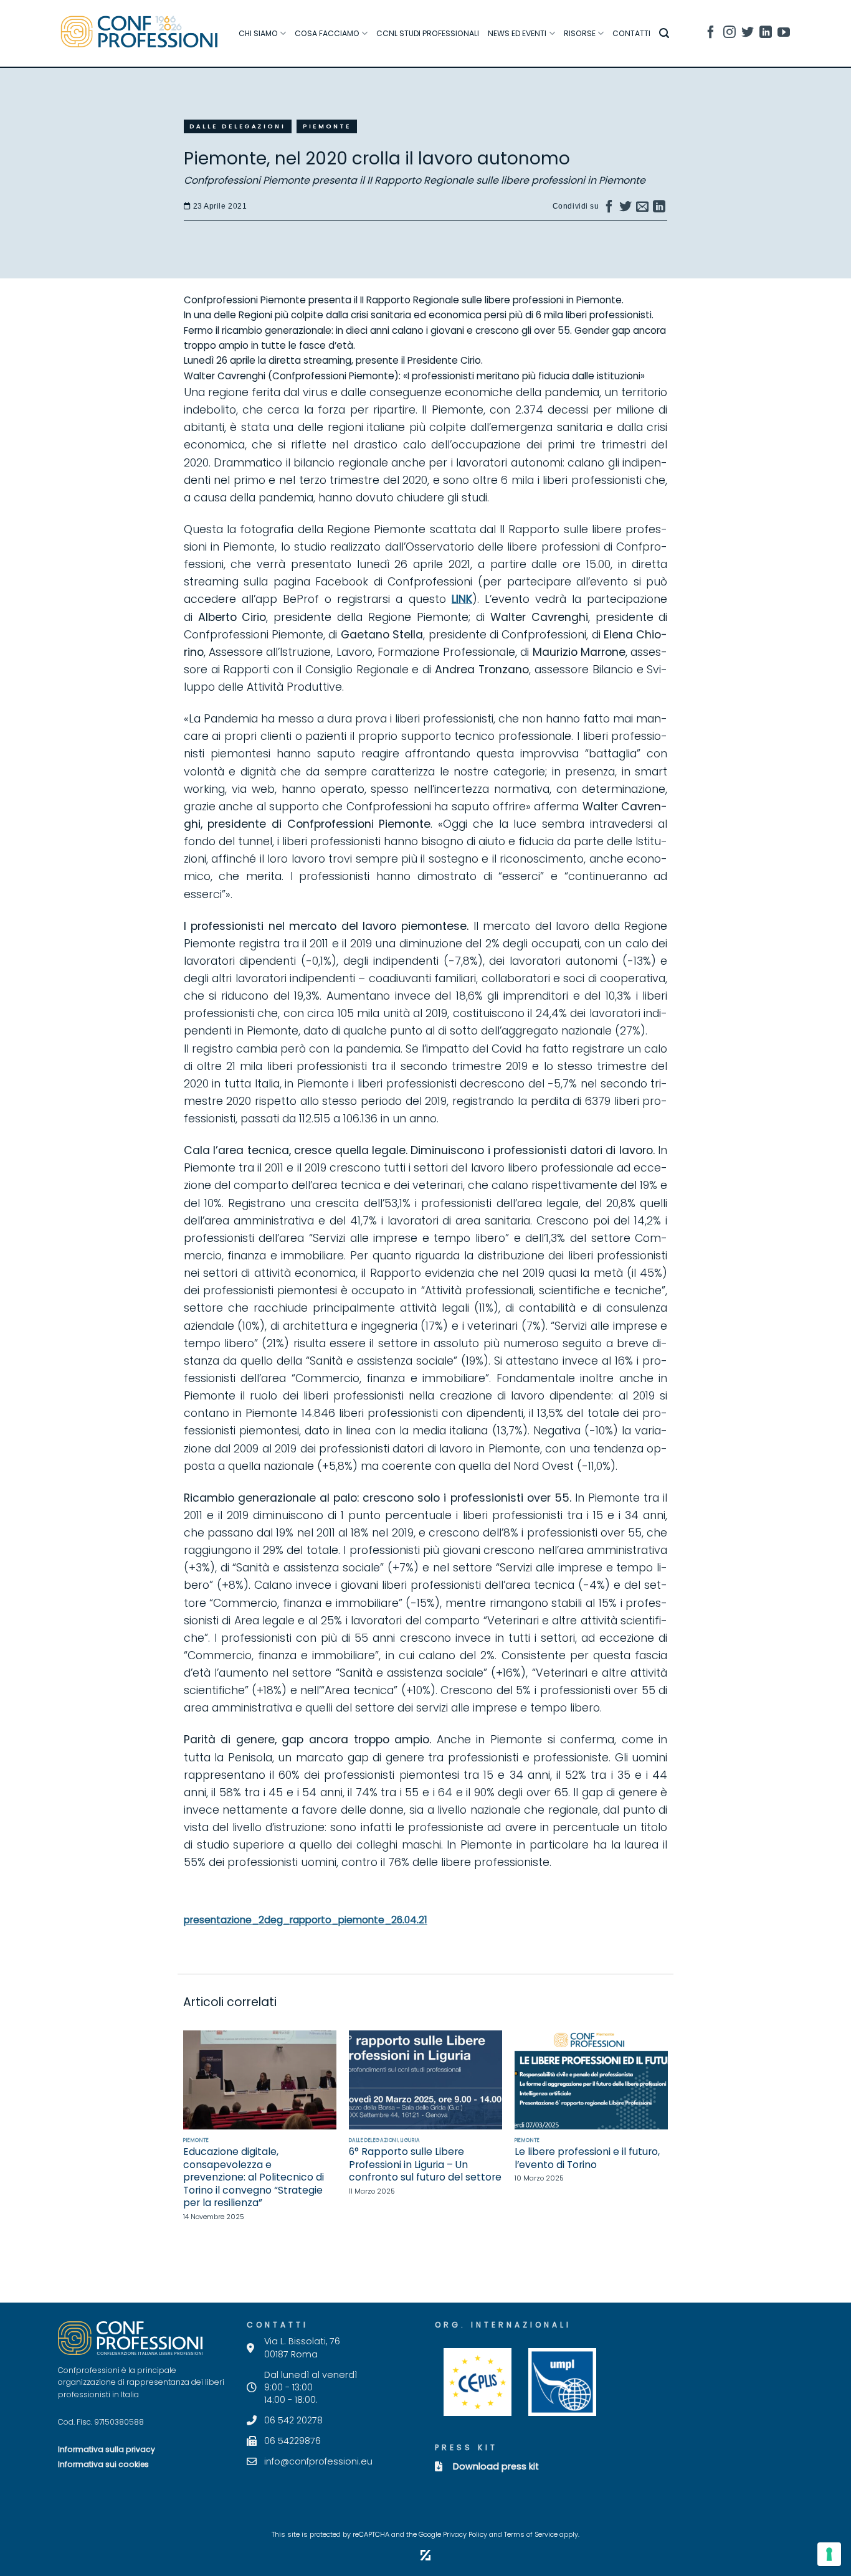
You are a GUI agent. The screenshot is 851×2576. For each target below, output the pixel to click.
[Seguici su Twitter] (748, 34)
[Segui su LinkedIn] (766, 34)
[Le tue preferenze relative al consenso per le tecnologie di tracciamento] (829, 2554)
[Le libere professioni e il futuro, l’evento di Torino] (591, 2080)
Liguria (411, 2140)
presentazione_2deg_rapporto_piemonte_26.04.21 (306, 1920)
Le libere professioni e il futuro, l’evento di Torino (587, 2158)
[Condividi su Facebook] (610, 209)
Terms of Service (531, 2535)
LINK (462, 599)
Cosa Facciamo (327, 33)
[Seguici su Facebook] (711, 34)
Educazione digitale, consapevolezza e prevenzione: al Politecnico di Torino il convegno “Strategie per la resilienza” (254, 2177)
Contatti (631, 33)
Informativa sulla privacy (107, 2449)
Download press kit (496, 2466)
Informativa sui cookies (103, 2464)
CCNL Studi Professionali (428, 33)
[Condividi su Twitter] (626, 209)
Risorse (580, 33)
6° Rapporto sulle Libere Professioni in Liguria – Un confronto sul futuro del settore (425, 2165)
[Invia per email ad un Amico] (643, 209)
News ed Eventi (517, 33)
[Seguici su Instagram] (730, 34)
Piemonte (327, 126)
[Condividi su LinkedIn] (659, 209)
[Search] (664, 33)
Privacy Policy (465, 2535)
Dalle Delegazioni (237, 126)
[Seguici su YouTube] (784, 34)
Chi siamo (258, 33)
